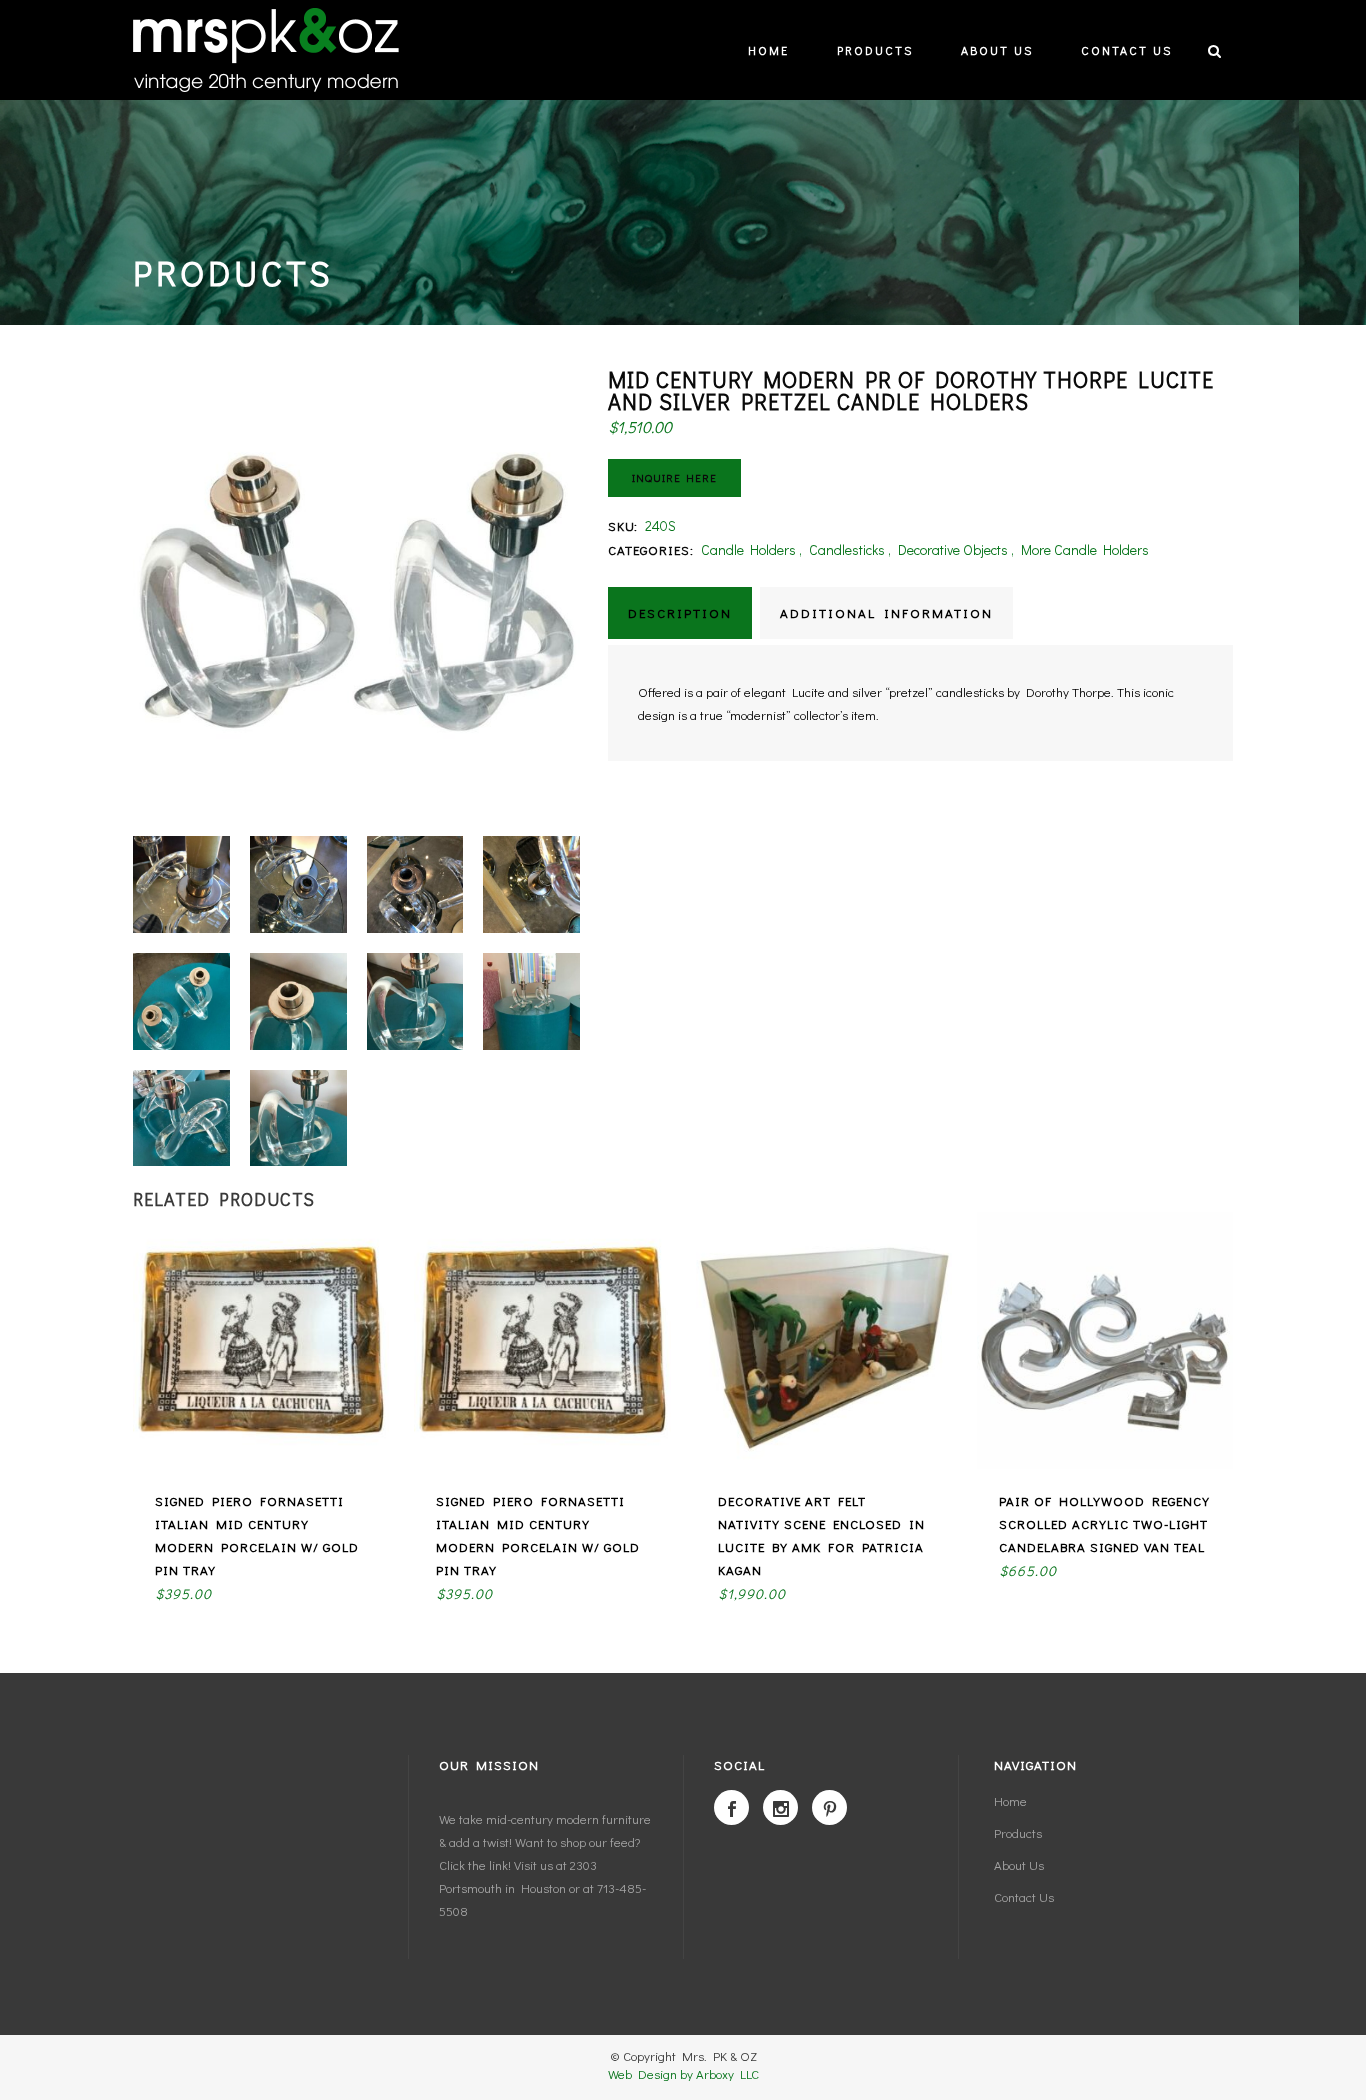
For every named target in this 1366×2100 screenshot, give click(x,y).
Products (1018, 1832)
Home (1010, 1800)
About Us (1019, 1864)
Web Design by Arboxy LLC (683, 2073)
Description (680, 612)
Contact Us (1024, 1896)
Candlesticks (847, 549)
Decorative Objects (953, 549)
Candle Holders (748, 549)
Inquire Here (674, 477)
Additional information (886, 612)
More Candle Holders (1085, 549)
